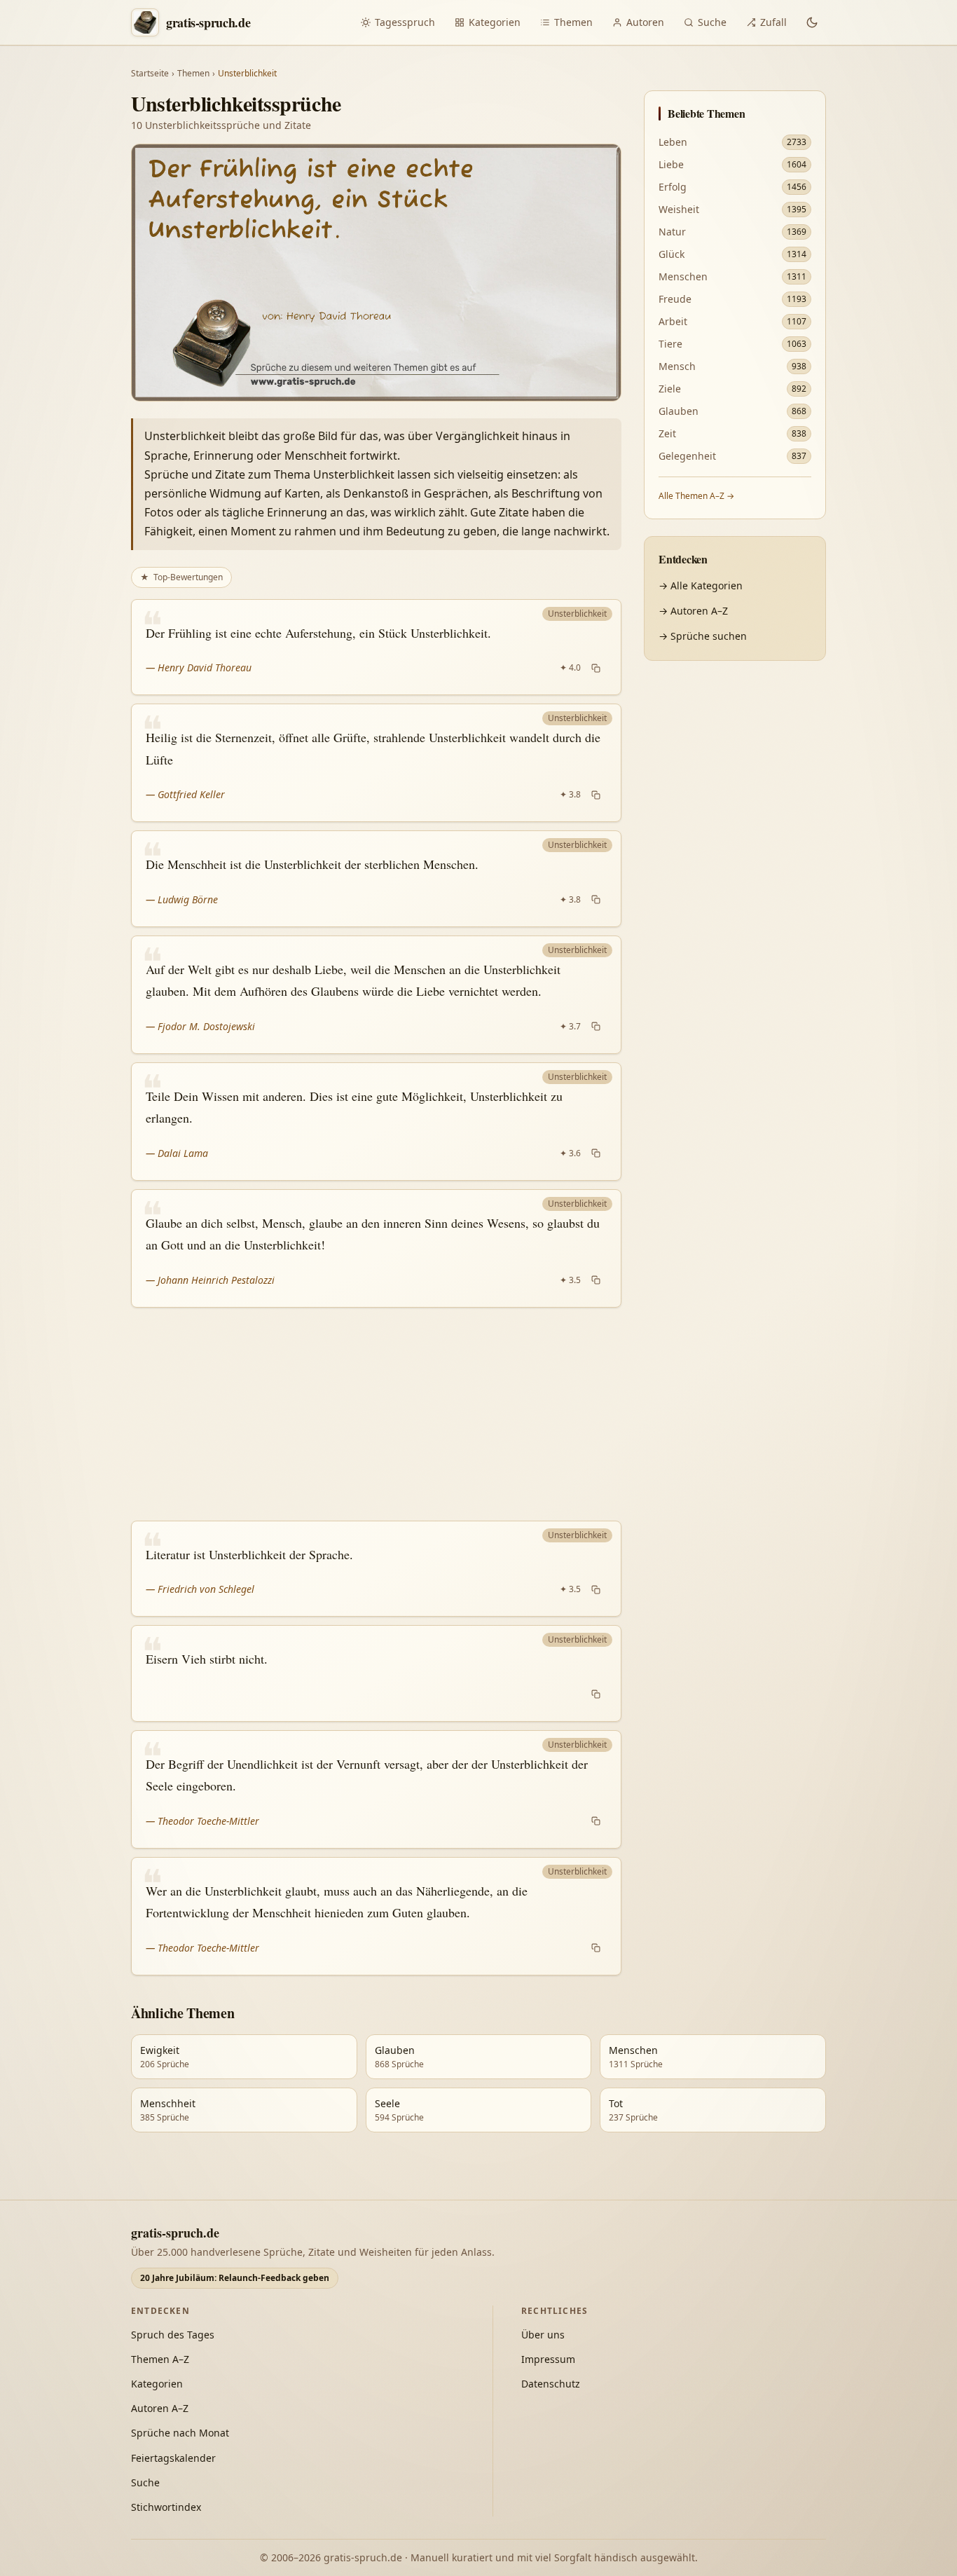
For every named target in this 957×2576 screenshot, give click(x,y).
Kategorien (495, 22)
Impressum (548, 2359)
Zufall (773, 22)
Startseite (150, 74)
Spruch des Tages (173, 2335)
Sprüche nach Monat (180, 2433)
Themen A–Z (160, 2359)
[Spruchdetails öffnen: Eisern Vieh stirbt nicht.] (376, 1673)
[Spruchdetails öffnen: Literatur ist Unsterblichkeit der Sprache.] (376, 1569)
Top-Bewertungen (181, 577)
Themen (573, 22)
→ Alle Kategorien (701, 585)
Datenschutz (551, 2384)
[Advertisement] (376, 1414)
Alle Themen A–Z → (696, 496)
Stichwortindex (166, 2507)
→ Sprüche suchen (703, 636)
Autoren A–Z (160, 2408)
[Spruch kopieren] (596, 668)
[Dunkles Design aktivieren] (812, 22)
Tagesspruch (405, 22)
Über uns (543, 2335)
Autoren (645, 22)
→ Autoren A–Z (693, 611)
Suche (712, 22)
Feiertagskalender (173, 2458)
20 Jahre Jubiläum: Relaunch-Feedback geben (235, 2278)
